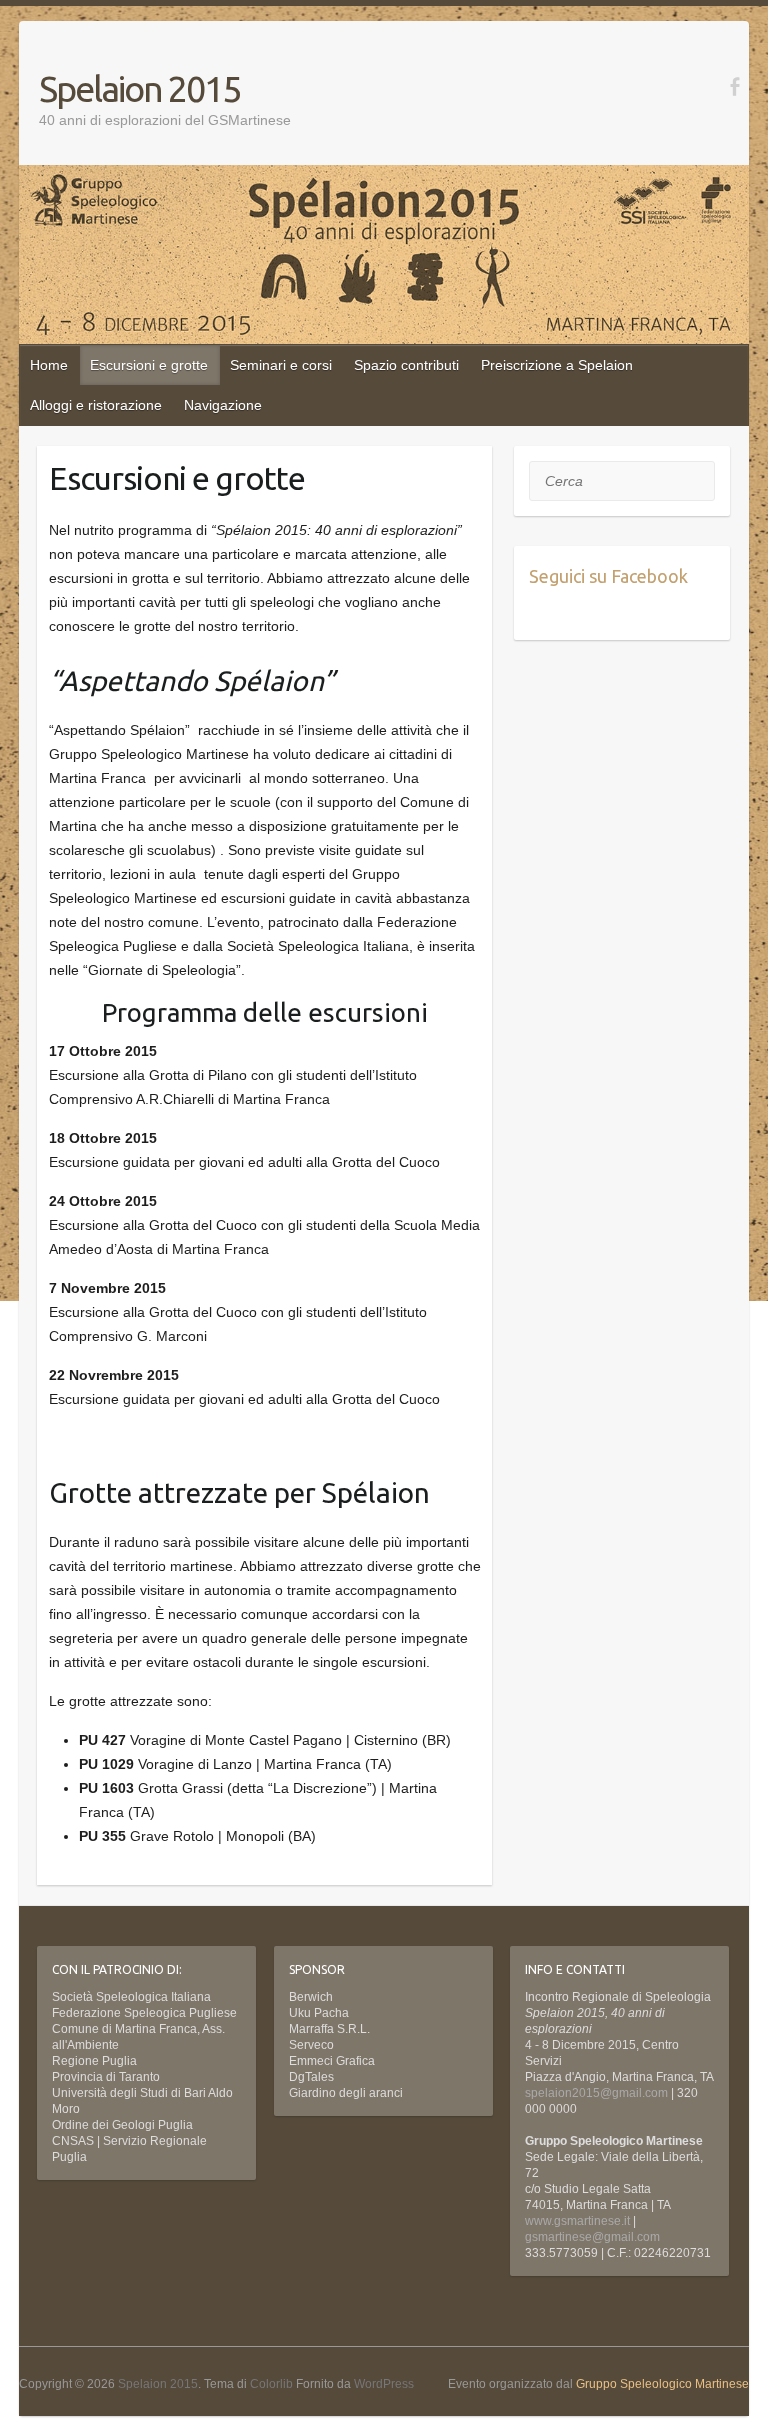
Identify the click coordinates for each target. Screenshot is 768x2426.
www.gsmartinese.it (577, 2221)
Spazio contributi (406, 365)
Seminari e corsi (281, 365)
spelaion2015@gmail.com (596, 2093)
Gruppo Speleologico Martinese (662, 2384)
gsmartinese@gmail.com (592, 2237)
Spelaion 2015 (139, 88)
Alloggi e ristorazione (96, 405)
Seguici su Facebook (608, 576)
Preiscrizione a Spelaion (557, 365)
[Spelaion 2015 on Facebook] (734, 86)
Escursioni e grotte (149, 365)
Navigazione (223, 405)
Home (49, 365)
